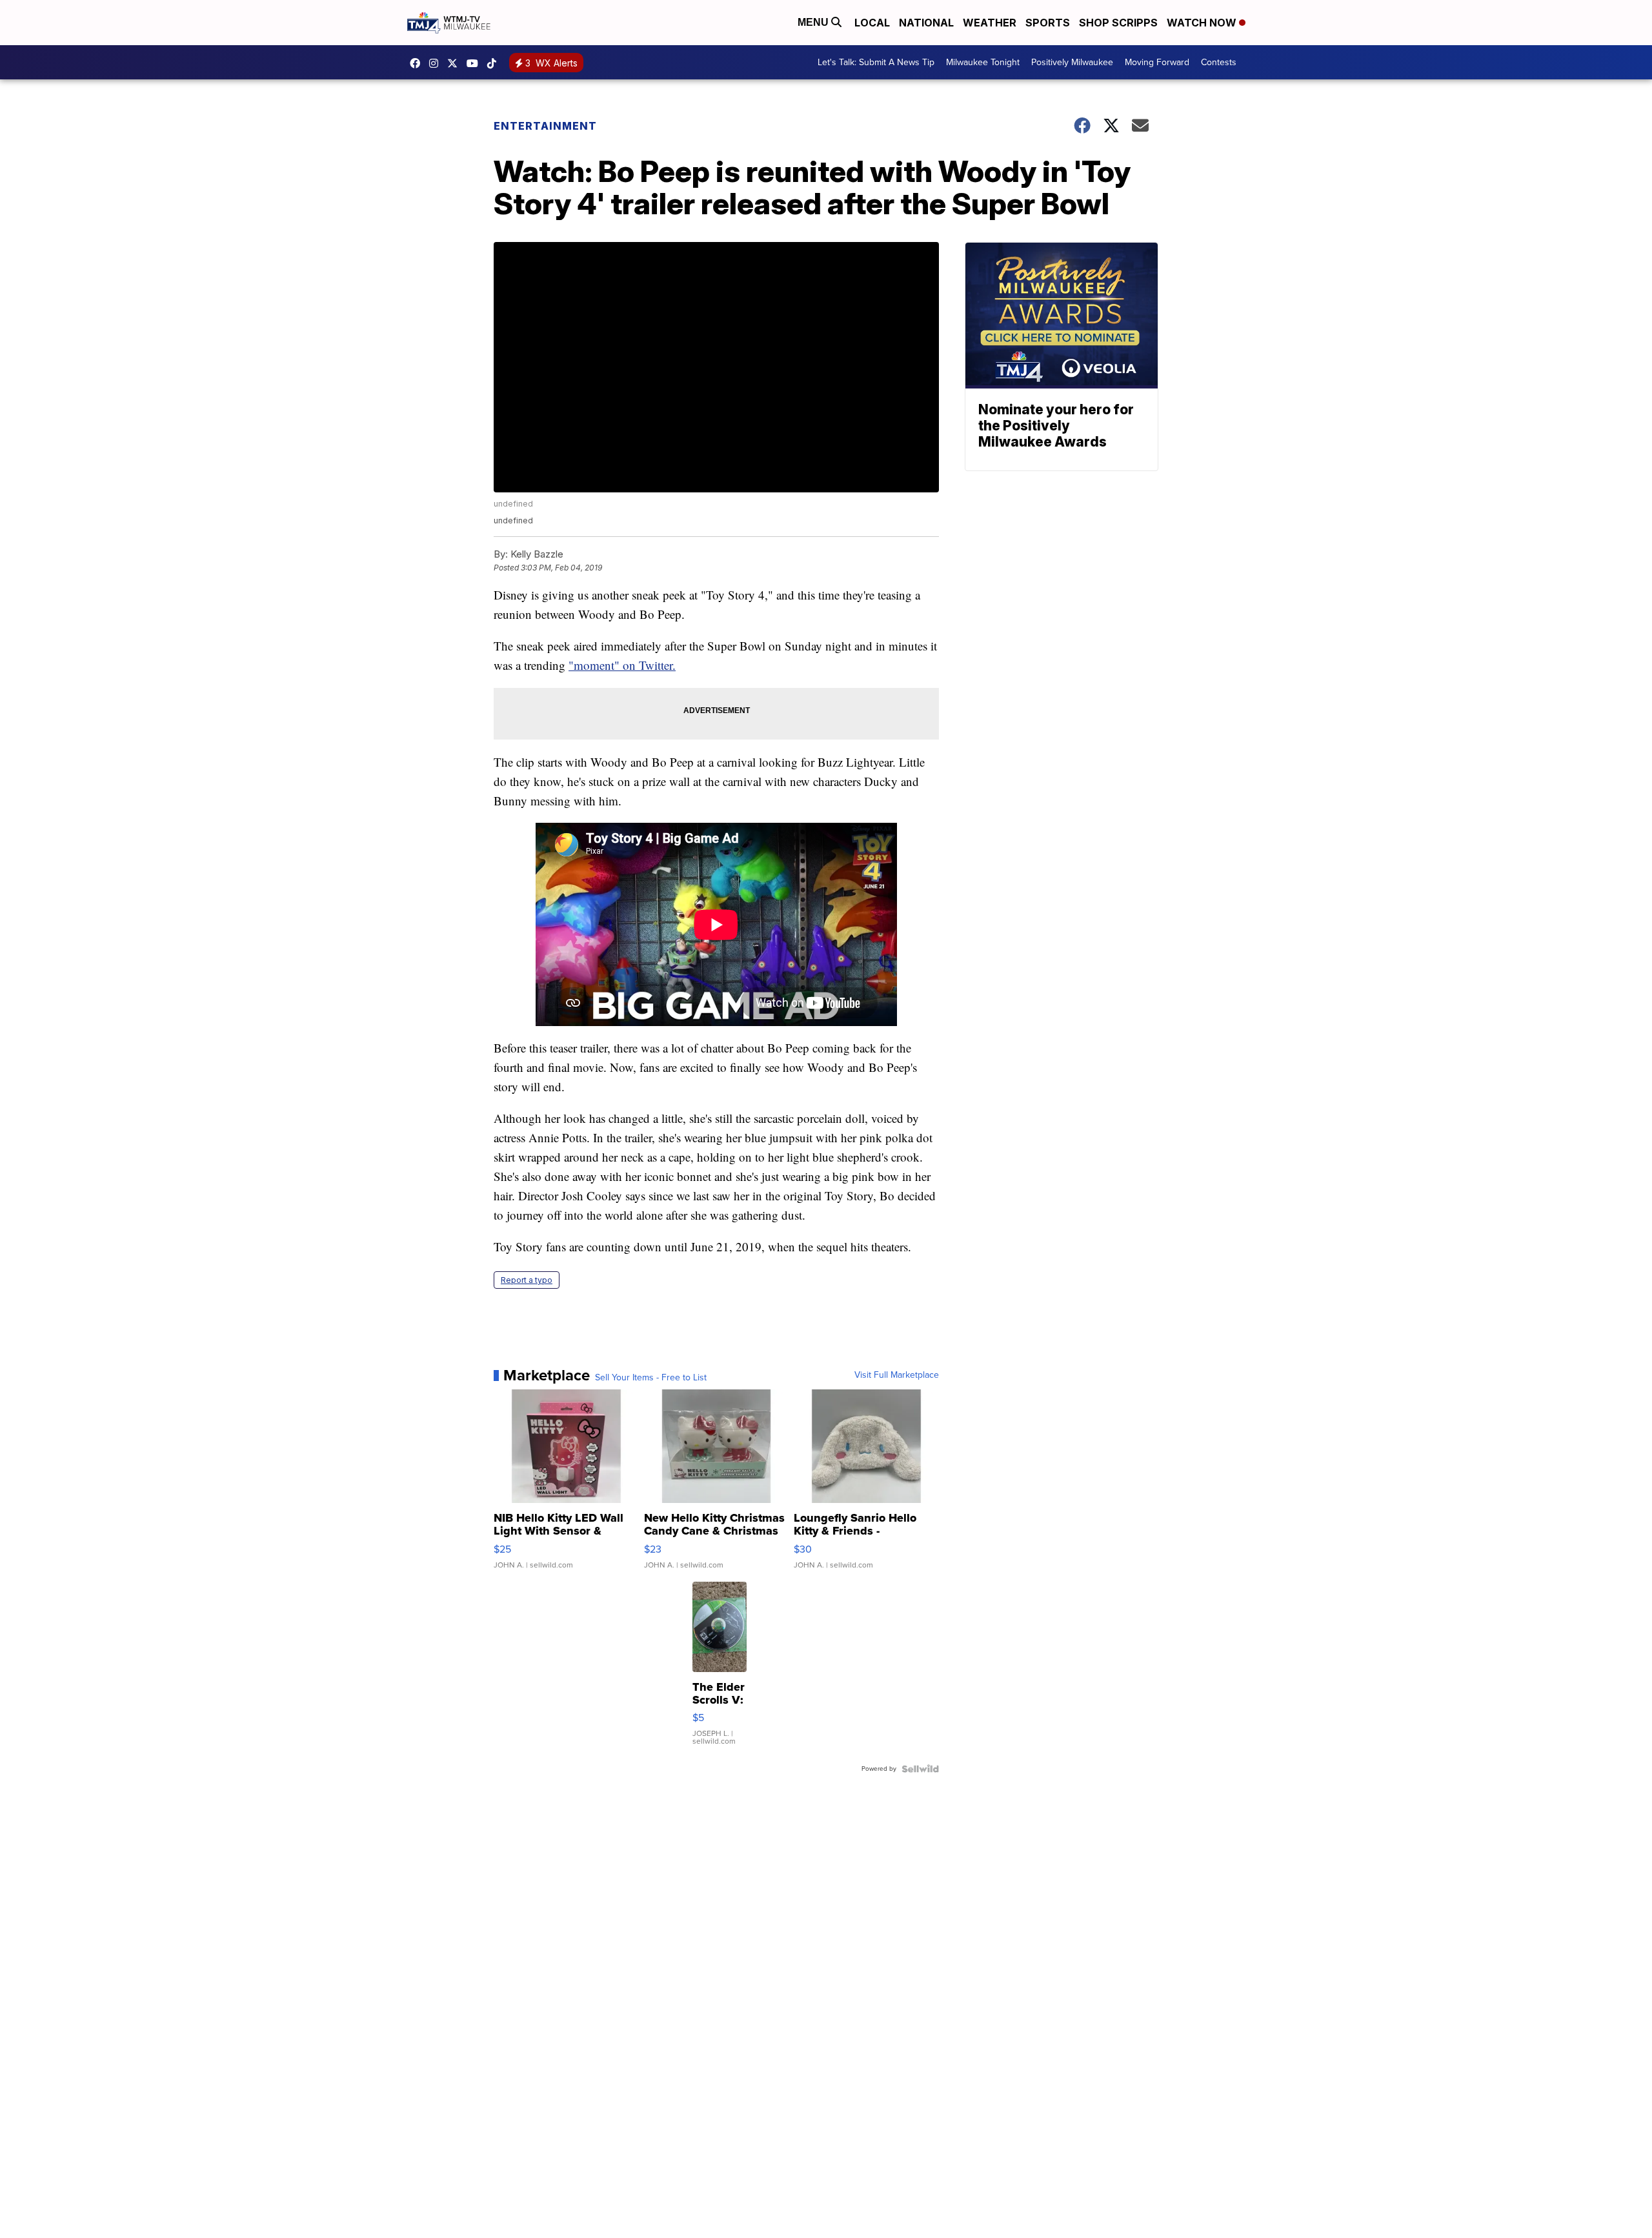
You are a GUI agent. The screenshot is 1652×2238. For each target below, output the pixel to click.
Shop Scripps (1118, 23)
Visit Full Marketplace (897, 1375)
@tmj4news (495, 63)
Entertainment (545, 126)
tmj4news (437, 63)
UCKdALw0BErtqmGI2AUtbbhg (476, 63)
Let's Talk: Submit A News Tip (876, 62)
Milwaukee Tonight (983, 62)
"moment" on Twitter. (622, 665)
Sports (1048, 23)
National (926, 23)
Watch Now (1203, 23)
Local (872, 23)
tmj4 (418, 63)
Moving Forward (1157, 62)
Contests (1219, 62)
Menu (814, 22)
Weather (990, 23)
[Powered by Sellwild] (920, 1769)
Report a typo (527, 1280)
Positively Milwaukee (1072, 62)
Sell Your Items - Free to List (651, 1378)
